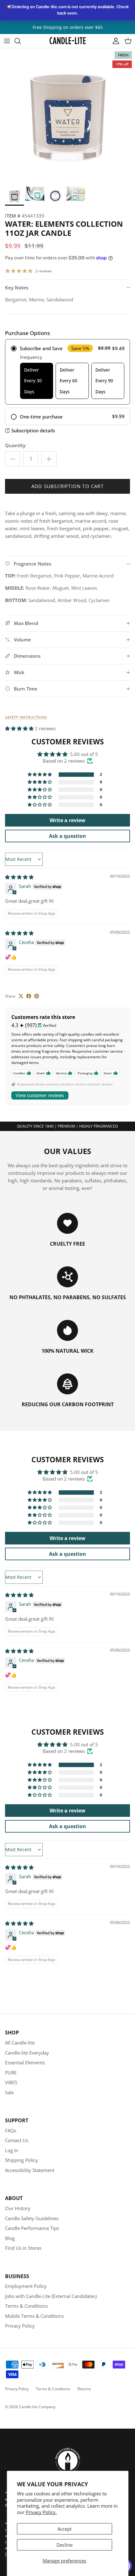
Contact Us (17, 2140)
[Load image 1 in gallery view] (67, 116)
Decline (65, 2545)
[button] (20, 728)
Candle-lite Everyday (27, 2053)
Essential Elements (25, 2062)
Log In (12, 2150)
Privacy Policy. (41, 2512)
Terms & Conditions (26, 2306)
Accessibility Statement (30, 2170)
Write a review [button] (67, 820)
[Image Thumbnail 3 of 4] (55, 196)
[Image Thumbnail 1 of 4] (14, 196)
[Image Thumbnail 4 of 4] (76, 194)
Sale (9, 2092)
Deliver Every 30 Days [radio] (33, 381)
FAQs (11, 2130)
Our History (18, 2208)
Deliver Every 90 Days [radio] (104, 381)
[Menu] (7, 41)
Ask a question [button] (67, 836)
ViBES (11, 2082)
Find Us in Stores (23, 2248)
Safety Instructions (26, 717)
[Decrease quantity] (13, 459)
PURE (11, 2073)
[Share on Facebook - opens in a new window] (29, 996)
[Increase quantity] (49, 459)
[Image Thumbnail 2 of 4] (35, 194)
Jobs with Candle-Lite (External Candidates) (51, 2296)
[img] (19, 877)
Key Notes (17, 287)
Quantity (15, 445)
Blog (10, 2238)
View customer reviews (40, 1095)
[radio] (67, 372)
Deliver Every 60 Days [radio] (68, 381)
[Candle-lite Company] (68, 41)
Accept (65, 2529)
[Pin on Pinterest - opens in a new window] (37, 996)
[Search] (21, 41)
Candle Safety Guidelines (32, 2218)
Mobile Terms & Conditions (34, 2316)
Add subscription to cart (67, 486)
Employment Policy (26, 2286)
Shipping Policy (22, 2160)
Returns (84, 2389)
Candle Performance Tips (32, 2228)
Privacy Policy (20, 2326)
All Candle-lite (20, 2043)
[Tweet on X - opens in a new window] (21, 996)
